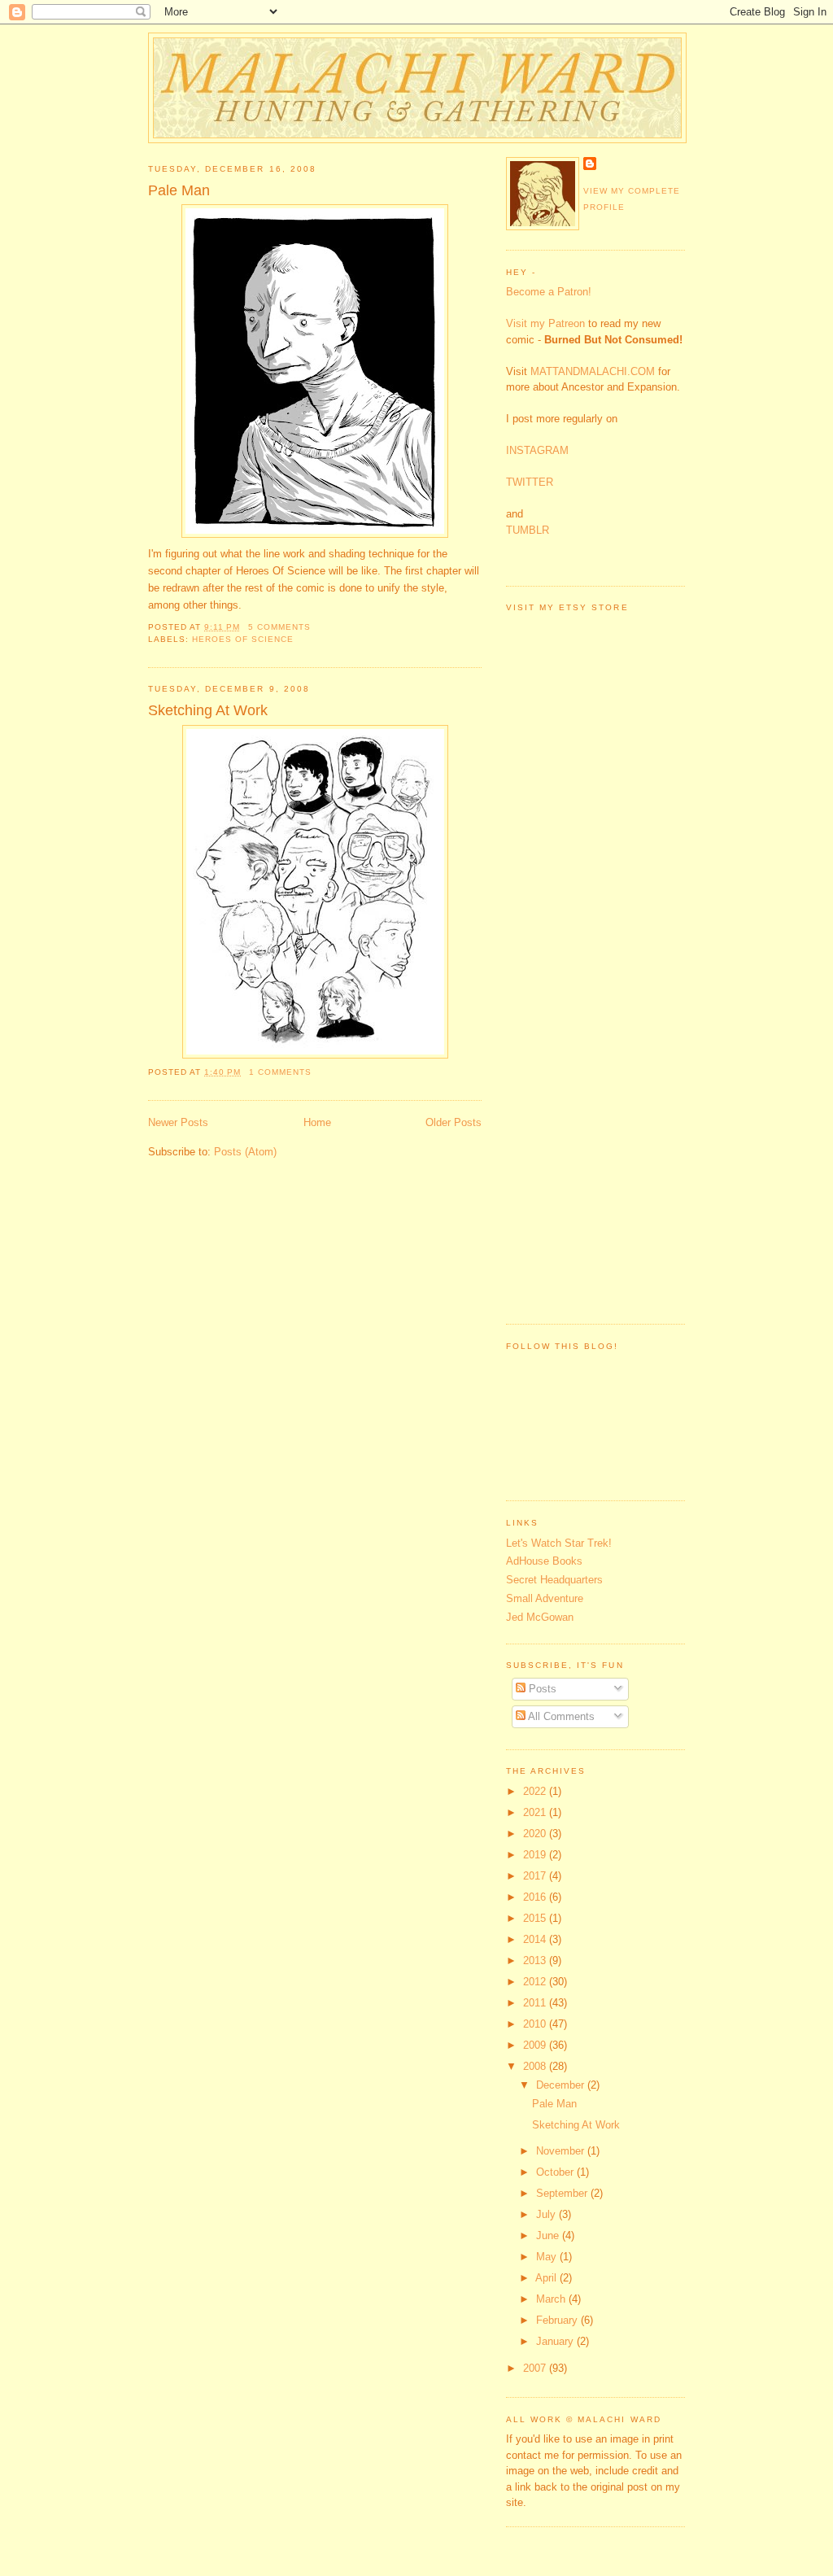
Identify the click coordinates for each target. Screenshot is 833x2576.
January (556, 2341)
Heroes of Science (243, 639)
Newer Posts (178, 1122)
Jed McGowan (540, 1617)
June (549, 2235)
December (562, 2085)
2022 (536, 1791)
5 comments (279, 627)
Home (317, 1122)
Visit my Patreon (545, 323)
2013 (536, 1960)
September (563, 2193)
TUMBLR (528, 530)
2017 (536, 1876)
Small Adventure (545, 1598)
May (548, 2257)
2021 (536, 1812)
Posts (541, 1689)
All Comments (560, 1716)
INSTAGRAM (537, 450)
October (556, 2172)
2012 (536, 1982)
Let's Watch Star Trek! (559, 1543)
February (558, 2320)
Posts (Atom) (245, 1152)
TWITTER (530, 482)
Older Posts (454, 1122)
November (562, 2151)
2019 (536, 1855)
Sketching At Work (208, 710)
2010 (536, 2024)
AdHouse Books (544, 1561)
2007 (536, 2368)
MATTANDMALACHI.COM (593, 371)
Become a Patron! (549, 292)
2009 (536, 2045)
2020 (536, 1834)
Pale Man (179, 190)
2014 (536, 1939)
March (552, 2299)
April (547, 2278)
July (547, 2214)
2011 (536, 2003)
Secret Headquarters (554, 1580)
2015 (536, 1918)
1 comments (280, 1072)
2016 (536, 1897)
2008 (536, 2066)
